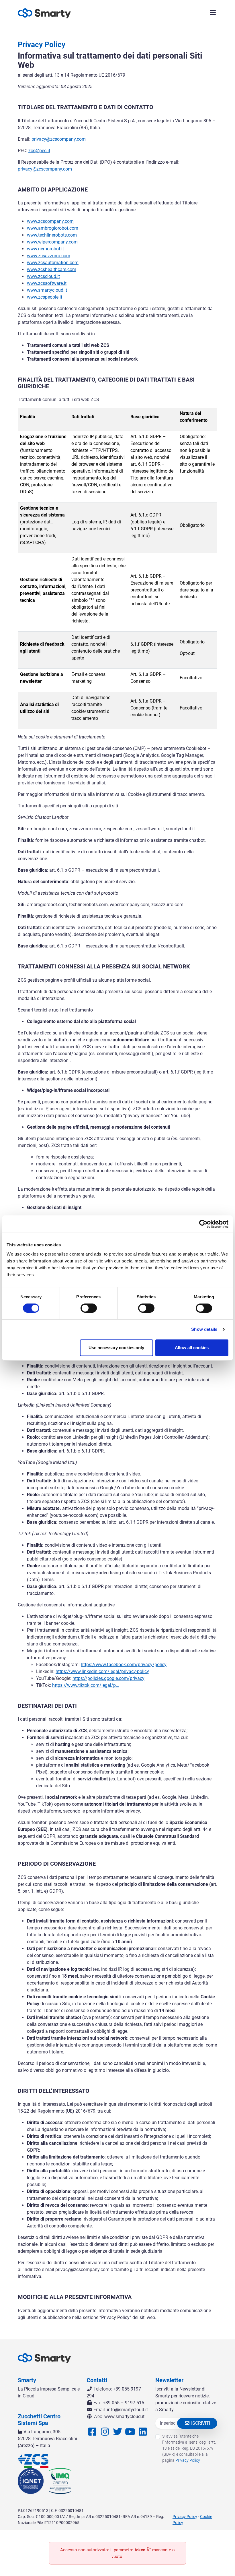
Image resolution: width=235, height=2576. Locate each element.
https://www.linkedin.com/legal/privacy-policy (102, 1671)
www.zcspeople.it (45, 297)
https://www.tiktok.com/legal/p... (86, 1685)
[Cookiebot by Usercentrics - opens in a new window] (203, 1224)
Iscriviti (200, 2423)
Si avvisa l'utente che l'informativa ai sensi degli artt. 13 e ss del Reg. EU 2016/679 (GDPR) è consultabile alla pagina (189, 2448)
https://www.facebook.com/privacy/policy (124, 1665)
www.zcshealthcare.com (52, 269)
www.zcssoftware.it (47, 283)
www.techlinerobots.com (52, 235)
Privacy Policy (188, 2460)
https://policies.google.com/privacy (108, 1678)
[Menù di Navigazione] (213, 13)
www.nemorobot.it (45, 249)
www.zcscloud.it (43, 276)
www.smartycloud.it (47, 290)
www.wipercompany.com (52, 242)
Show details (204, 1329)
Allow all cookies (192, 1348)
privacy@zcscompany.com (59, 139)
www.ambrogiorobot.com (53, 228)
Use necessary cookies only (116, 1348)
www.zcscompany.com (50, 221)
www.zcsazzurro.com (49, 256)
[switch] (89, 1308)
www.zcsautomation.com (53, 263)
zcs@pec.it (39, 151)
